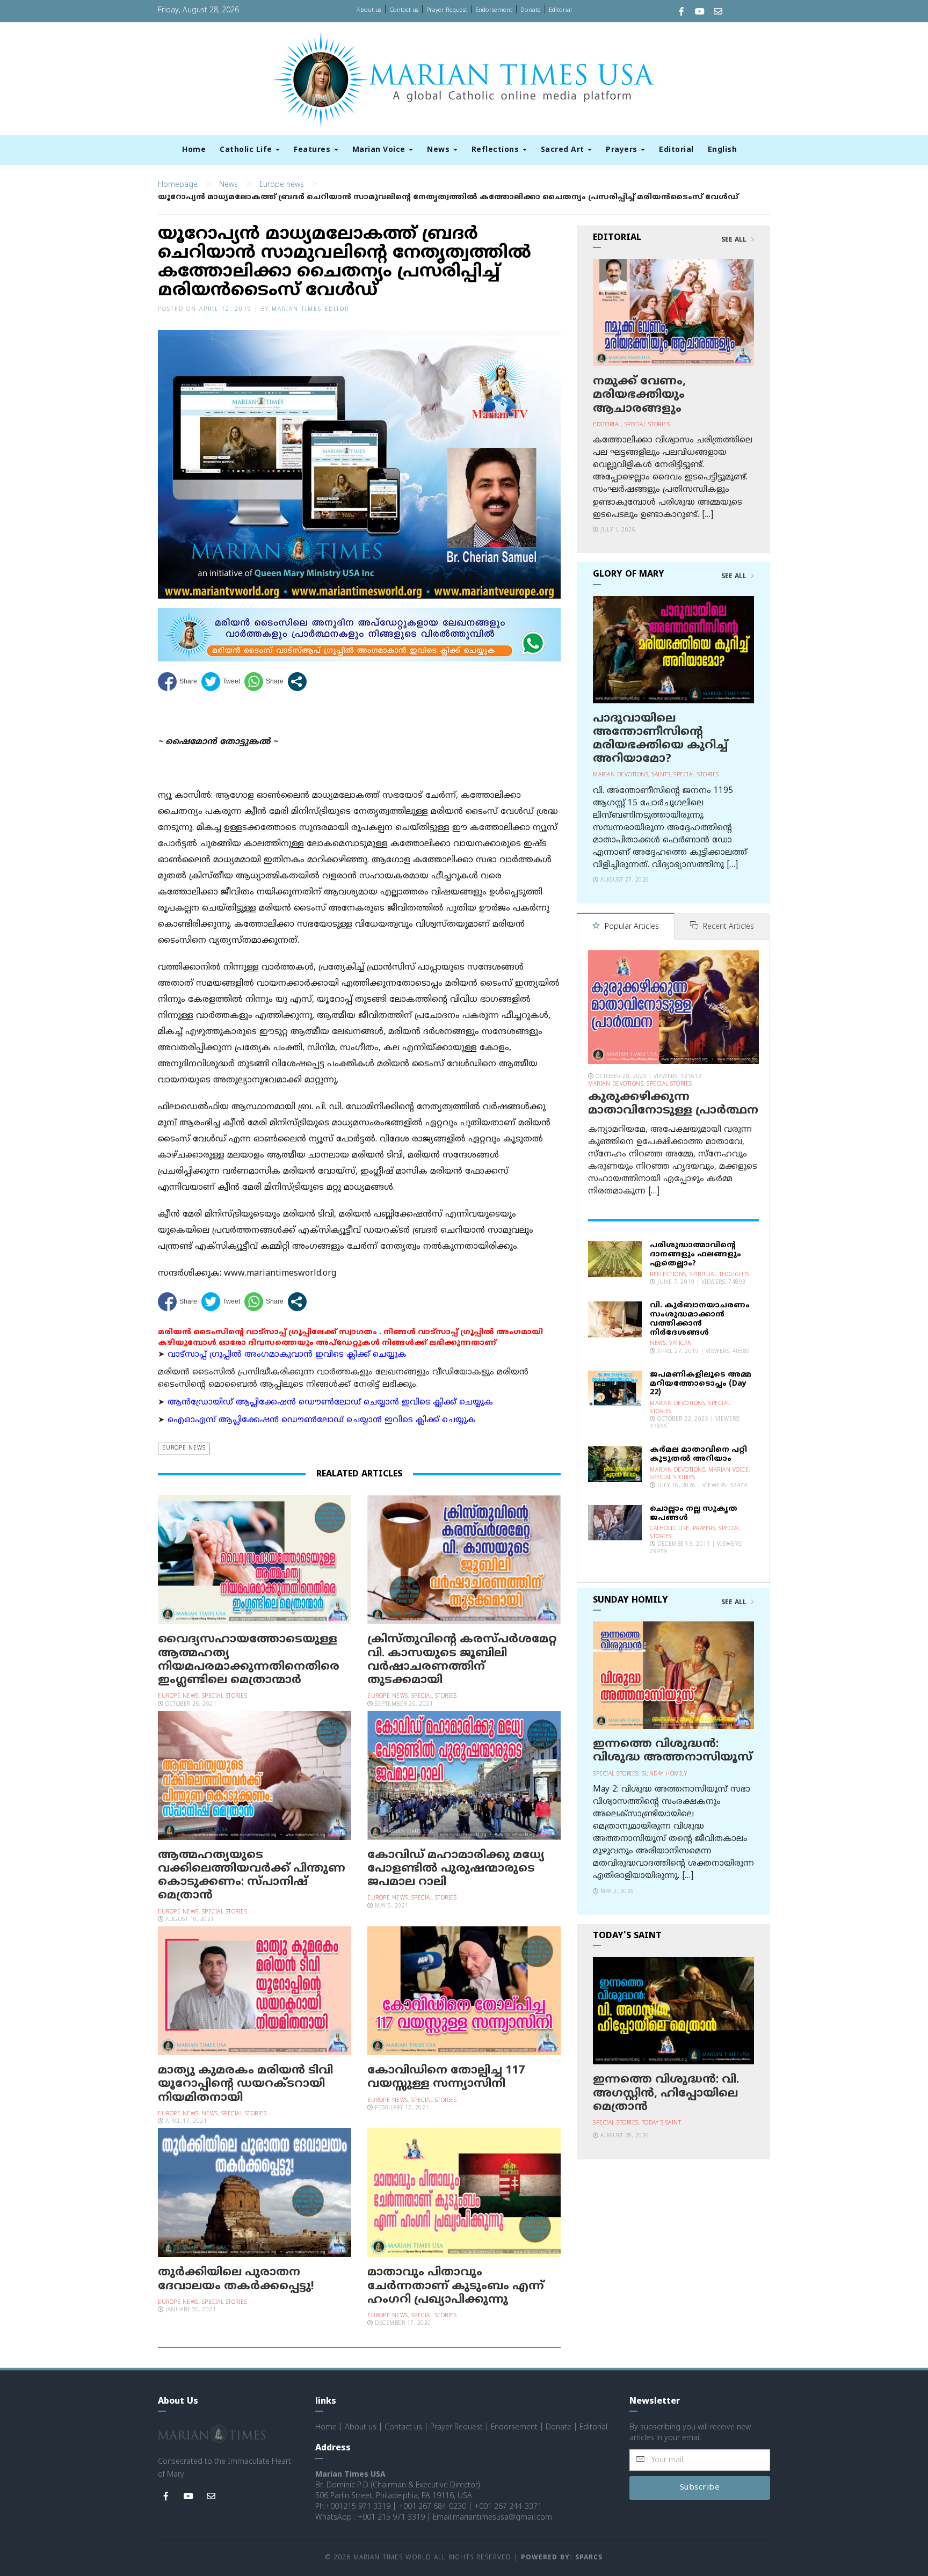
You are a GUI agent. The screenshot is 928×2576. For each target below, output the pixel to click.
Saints (661, 775)
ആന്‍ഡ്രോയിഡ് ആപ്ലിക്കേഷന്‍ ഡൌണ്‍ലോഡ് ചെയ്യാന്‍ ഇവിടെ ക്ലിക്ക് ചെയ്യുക (330, 1403)
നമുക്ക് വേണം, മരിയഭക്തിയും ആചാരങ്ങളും (639, 395)
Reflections (496, 150)
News (440, 150)
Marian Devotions (621, 775)
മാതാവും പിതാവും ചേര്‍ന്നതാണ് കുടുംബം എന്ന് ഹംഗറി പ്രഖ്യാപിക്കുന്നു (456, 2286)
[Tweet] (221, 682)
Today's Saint (662, 2123)
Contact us (404, 10)
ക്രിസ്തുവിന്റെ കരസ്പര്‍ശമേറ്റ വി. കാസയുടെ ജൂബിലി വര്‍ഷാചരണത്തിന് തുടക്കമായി (462, 1660)
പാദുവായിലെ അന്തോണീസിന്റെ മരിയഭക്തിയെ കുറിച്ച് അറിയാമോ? (660, 739)
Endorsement (494, 10)
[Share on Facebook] (177, 682)
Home (194, 150)
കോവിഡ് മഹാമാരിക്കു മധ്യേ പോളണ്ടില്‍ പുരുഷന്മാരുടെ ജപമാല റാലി (456, 1869)
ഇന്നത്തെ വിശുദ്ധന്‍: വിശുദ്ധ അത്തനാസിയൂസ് (673, 1751)
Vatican (681, 1344)
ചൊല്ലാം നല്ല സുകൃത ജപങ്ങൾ (694, 1513)
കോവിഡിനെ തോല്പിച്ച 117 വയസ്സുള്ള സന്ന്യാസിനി (446, 2077)
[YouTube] (700, 13)
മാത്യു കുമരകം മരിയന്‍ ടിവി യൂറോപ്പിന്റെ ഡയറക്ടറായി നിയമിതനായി (245, 2084)
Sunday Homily (665, 1774)
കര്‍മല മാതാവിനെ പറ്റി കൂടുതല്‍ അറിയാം (698, 1454)
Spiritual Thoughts (720, 1275)
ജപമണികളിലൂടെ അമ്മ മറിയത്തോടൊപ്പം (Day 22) (701, 1384)
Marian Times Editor (310, 310)
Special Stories (225, 1696)
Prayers (623, 150)
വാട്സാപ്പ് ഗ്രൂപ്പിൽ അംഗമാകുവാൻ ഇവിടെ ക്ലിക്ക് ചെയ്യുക (287, 1355)
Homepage (178, 185)
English (723, 150)
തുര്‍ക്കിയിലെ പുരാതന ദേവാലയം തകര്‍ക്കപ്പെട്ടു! (236, 2279)
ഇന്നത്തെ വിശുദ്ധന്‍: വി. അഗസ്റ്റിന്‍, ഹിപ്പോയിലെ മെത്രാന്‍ (666, 2093)
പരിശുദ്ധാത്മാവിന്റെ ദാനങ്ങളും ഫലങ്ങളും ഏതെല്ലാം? (695, 1254)
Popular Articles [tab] (631, 927)
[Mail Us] (718, 13)
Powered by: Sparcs (562, 2558)
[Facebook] (682, 13)
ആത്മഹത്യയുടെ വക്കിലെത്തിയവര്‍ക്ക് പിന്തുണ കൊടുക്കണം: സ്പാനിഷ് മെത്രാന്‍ (252, 1876)
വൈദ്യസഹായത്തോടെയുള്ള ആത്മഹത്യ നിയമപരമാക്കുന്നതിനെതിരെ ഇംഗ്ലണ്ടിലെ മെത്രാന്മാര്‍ (249, 1660)
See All (735, 240)
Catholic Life (247, 150)
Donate (531, 10)
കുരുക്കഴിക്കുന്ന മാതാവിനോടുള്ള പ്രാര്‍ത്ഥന (673, 1104)
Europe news (282, 185)
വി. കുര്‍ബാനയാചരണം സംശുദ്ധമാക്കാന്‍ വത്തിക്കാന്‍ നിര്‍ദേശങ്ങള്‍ (700, 1319)
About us (369, 10)
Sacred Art (564, 150)
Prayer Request (447, 10)
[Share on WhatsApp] (264, 682)
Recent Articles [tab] (727, 927)
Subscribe (700, 2488)
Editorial (560, 10)
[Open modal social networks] (297, 682)
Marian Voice (380, 150)
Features (313, 150)
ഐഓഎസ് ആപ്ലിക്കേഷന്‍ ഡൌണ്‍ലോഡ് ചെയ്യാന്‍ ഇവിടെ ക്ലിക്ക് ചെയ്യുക (322, 1420)
